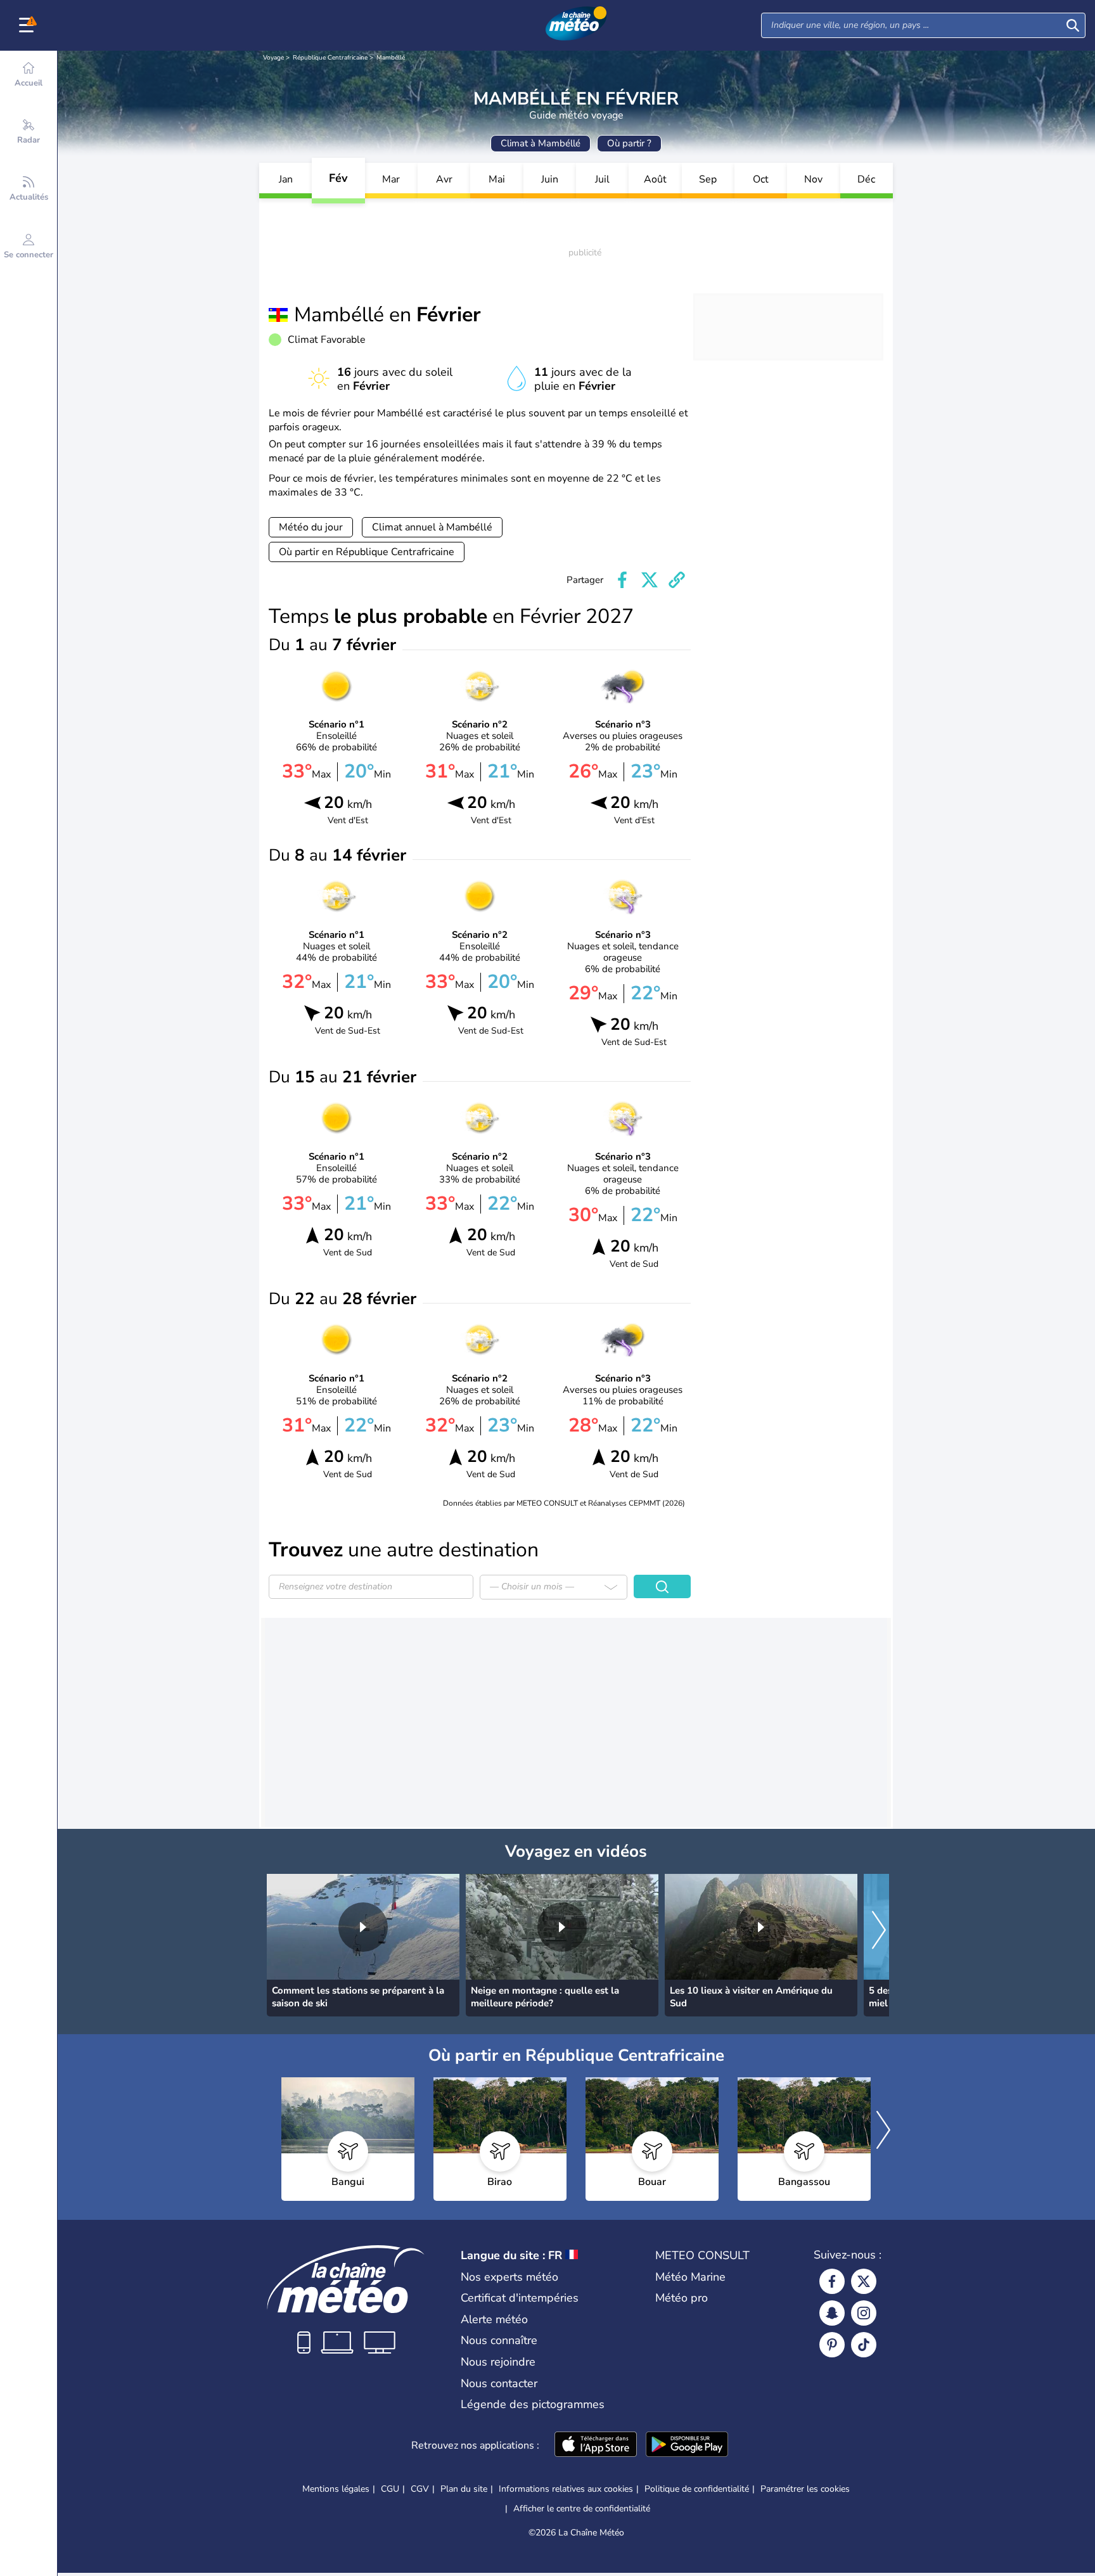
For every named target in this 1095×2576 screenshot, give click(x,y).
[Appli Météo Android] (687, 2445)
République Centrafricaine (330, 58)
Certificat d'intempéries (520, 2298)
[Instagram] (864, 2313)
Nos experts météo (509, 2277)
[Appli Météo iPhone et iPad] (596, 2445)
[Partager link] (677, 580)
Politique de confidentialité (697, 2489)
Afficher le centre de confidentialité (582, 2509)
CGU (390, 2489)
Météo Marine (690, 2277)
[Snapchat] (832, 2313)
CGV (420, 2489)
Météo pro (682, 2298)
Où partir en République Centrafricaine (367, 552)
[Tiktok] (864, 2345)
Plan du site (464, 2489)
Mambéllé (391, 58)
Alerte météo (494, 2319)
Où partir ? (629, 143)
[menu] (29, 25)
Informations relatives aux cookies (566, 2489)
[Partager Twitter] (650, 580)
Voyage (273, 58)
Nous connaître (499, 2340)
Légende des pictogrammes (533, 2404)
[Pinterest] (832, 2345)
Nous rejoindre (498, 2362)
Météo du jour (311, 527)
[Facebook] (832, 2281)
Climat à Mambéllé (541, 143)
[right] (879, 1932)
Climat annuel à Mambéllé (432, 527)
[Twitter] (864, 2281)
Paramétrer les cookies (805, 2489)
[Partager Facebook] (622, 580)
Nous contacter (499, 2383)
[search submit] (1073, 25)
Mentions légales (336, 2489)
